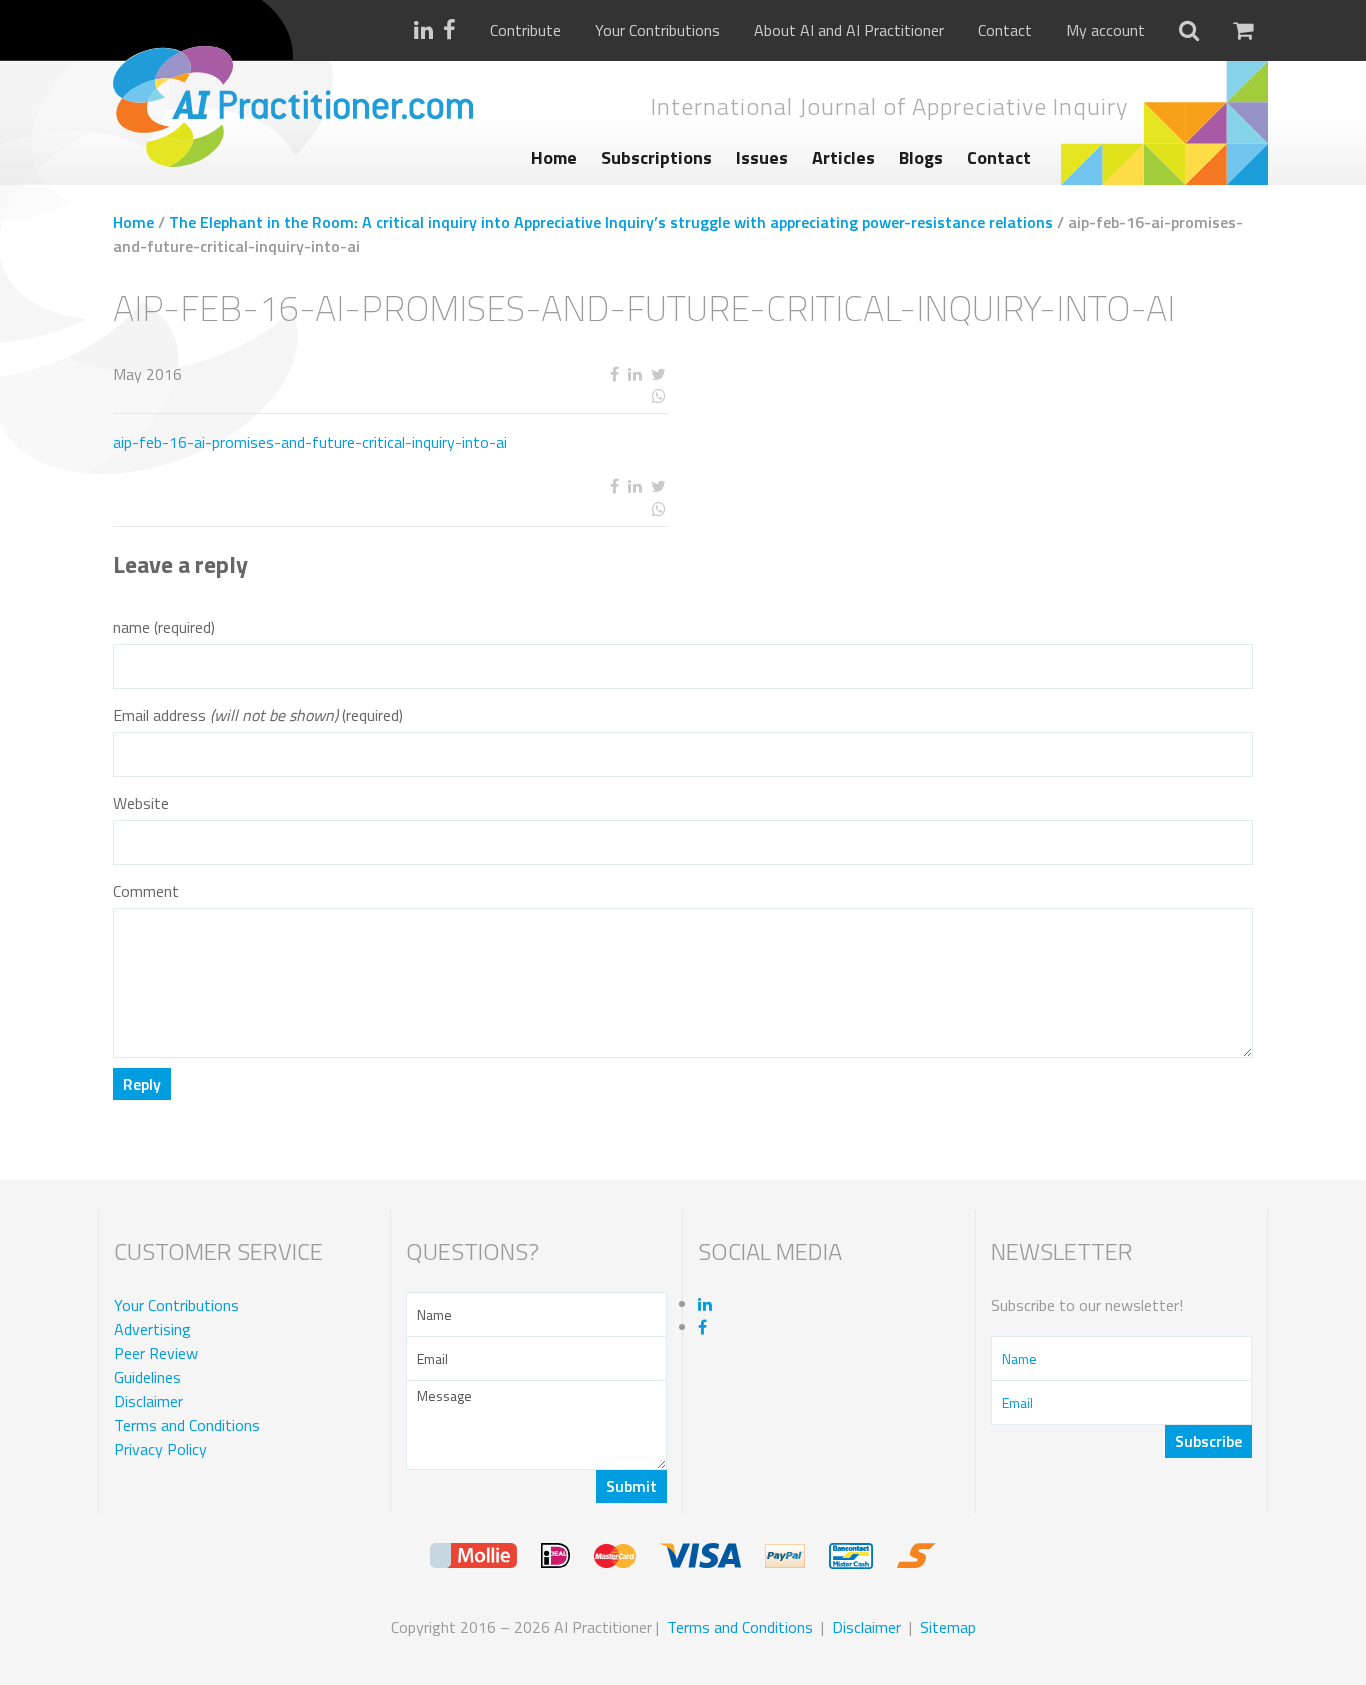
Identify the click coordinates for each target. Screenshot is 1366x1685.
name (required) (164, 627)
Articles (843, 157)
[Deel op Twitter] (658, 374)
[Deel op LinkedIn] (634, 374)
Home (554, 157)
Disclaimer (148, 1401)
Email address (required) (258, 715)
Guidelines (147, 1377)
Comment (146, 891)
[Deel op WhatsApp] (585, 396)
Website (141, 803)
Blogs (921, 157)
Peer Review (156, 1353)
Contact (1005, 30)
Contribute (525, 30)
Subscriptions (656, 157)
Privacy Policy (160, 1449)
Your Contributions (657, 30)
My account (1105, 30)
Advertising (152, 1329)
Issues (762, 157)
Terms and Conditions (187, 1425)
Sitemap (948, 1627)
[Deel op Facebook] (614, 374)
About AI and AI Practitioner (849, 30)
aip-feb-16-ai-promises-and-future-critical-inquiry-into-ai (310, 442)
